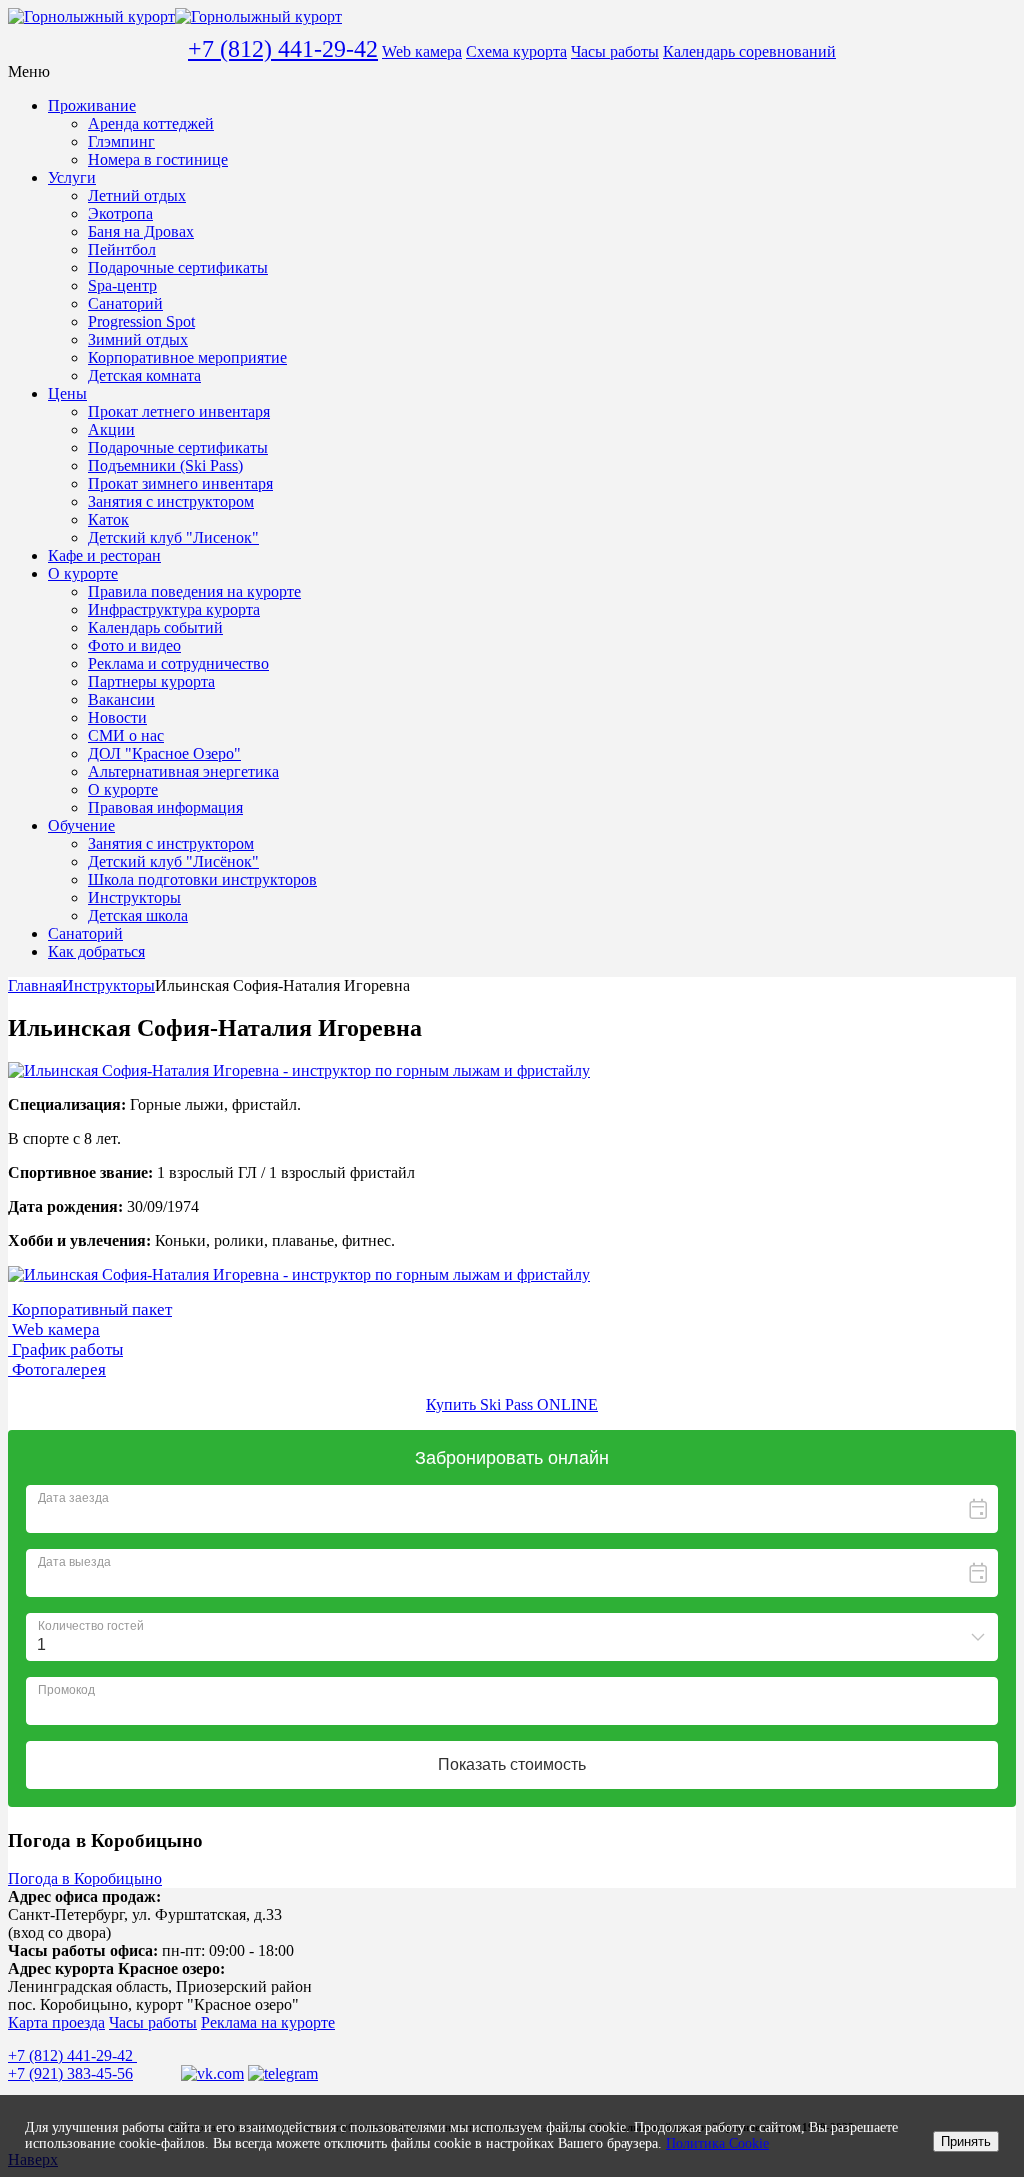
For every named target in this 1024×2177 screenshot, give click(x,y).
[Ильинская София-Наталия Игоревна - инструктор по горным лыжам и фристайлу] (299, 1070)
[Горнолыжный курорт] (175, 16)
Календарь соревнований (749, 51)
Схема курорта (516, 51)
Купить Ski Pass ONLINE (512, 1404)
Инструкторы (108, 985)
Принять (966, 2141)
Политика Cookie (717, 2143)
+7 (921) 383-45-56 (70, 2073)
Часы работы (615, 51)
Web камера (422, 51)
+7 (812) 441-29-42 (283, 49)
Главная (35, 985)
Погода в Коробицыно (85, 1878)
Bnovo (999, 1814)
